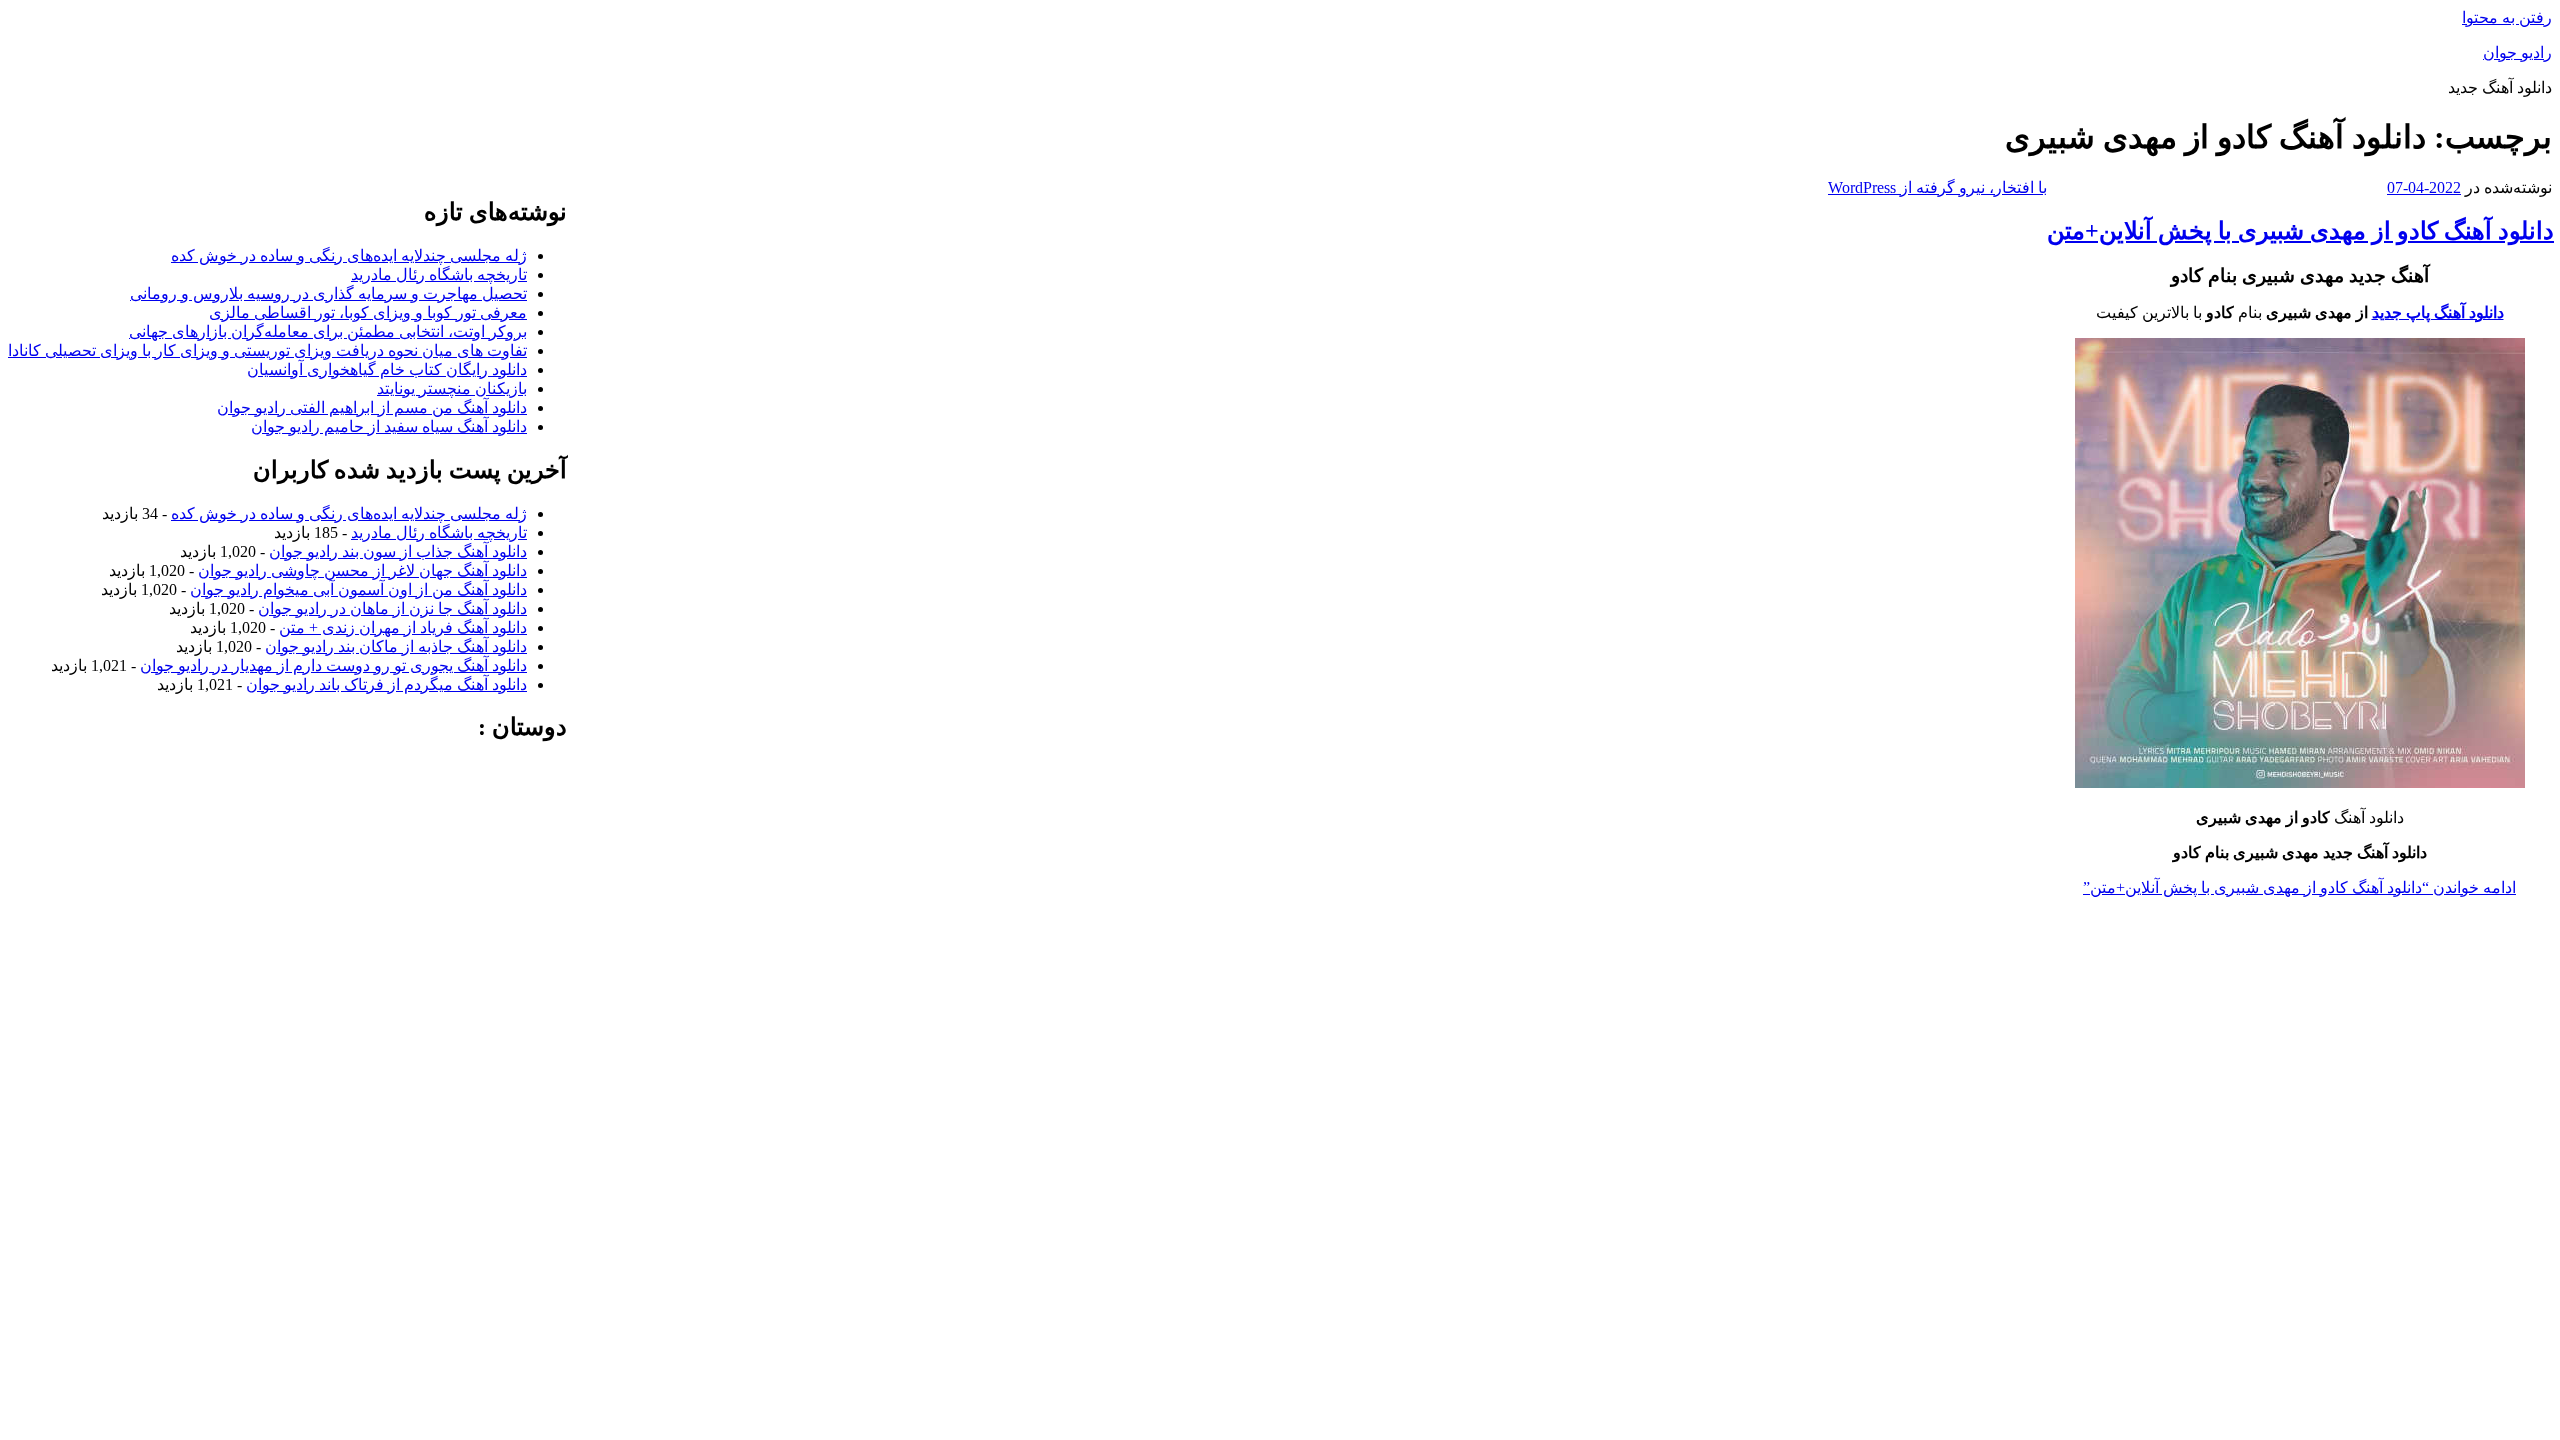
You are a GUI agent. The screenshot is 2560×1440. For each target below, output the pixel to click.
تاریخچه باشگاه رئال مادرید (439, 274)
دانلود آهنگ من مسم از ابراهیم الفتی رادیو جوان (372, 407)
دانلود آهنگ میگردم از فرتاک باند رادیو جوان (386, 684)
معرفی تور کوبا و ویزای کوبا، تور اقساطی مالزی (368, 312)
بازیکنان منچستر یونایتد (452, 388)
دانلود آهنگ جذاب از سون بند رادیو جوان (398, 551)
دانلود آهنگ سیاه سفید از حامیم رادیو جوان (389, 426)
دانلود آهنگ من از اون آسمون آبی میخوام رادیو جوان (358, 589)
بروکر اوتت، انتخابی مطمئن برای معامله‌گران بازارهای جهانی (328, 331)
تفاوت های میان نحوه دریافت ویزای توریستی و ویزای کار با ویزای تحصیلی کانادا (267, 350)
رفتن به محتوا (2507, 17)
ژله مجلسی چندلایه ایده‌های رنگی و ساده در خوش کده (349, 255)
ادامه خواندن (2299, 887)
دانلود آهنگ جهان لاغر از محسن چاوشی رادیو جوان (362, 570)
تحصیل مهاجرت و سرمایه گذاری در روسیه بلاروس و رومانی (328, 293)
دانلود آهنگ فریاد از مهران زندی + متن (403, 627)
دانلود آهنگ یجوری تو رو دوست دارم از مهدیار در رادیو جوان (333, 665)
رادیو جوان (2517, 52)
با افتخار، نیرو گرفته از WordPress (1937, 187)
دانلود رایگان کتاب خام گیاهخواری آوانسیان (387, 369)
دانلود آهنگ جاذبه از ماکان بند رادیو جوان (396, 646)
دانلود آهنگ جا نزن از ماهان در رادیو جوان (392, 608)
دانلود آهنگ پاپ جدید (2438, 312)
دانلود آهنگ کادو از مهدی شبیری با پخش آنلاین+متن (2300, 231)
